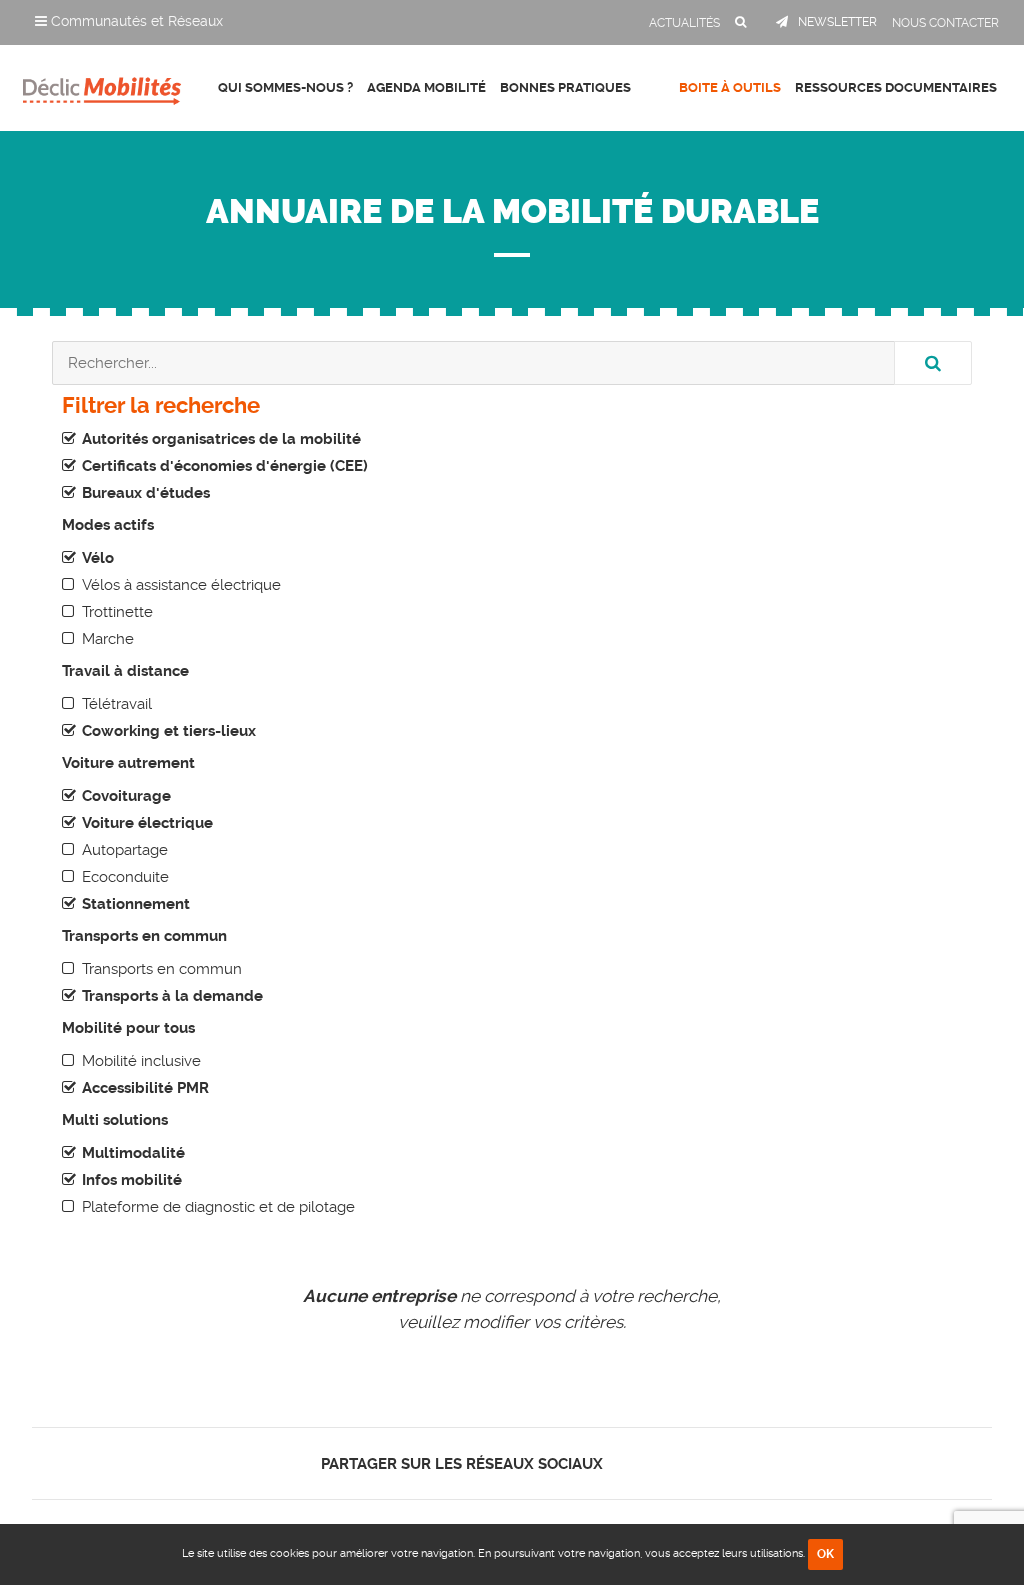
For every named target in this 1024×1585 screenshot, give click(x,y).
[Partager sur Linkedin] (663, 1463)
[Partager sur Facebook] (629, 1463)
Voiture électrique (147, 823)
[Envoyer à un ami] (698, 1463)
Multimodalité (133, 1153)
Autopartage (125, 850)
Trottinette (117, 612)
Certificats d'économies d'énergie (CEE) (225, 466)
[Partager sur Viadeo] (681, 1463)
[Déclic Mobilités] (102, 85)
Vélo (98, 558)
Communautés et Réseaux (135, 21)
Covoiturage (126, 796)
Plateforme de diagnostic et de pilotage (218, 1207)
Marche (108, 639)
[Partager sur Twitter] (646, 1463)
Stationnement (136, 904)
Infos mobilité (132, 1180)
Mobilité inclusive (141, 1061)
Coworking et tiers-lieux (169, 731)
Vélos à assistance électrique (181, 585)
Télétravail (117, 704)
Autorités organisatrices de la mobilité (221, 439)
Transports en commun (162, 969)
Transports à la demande (172, 996)
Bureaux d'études (146, 493)
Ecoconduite (125, 877)
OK (825, 1554)
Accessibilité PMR (145, 1088)
